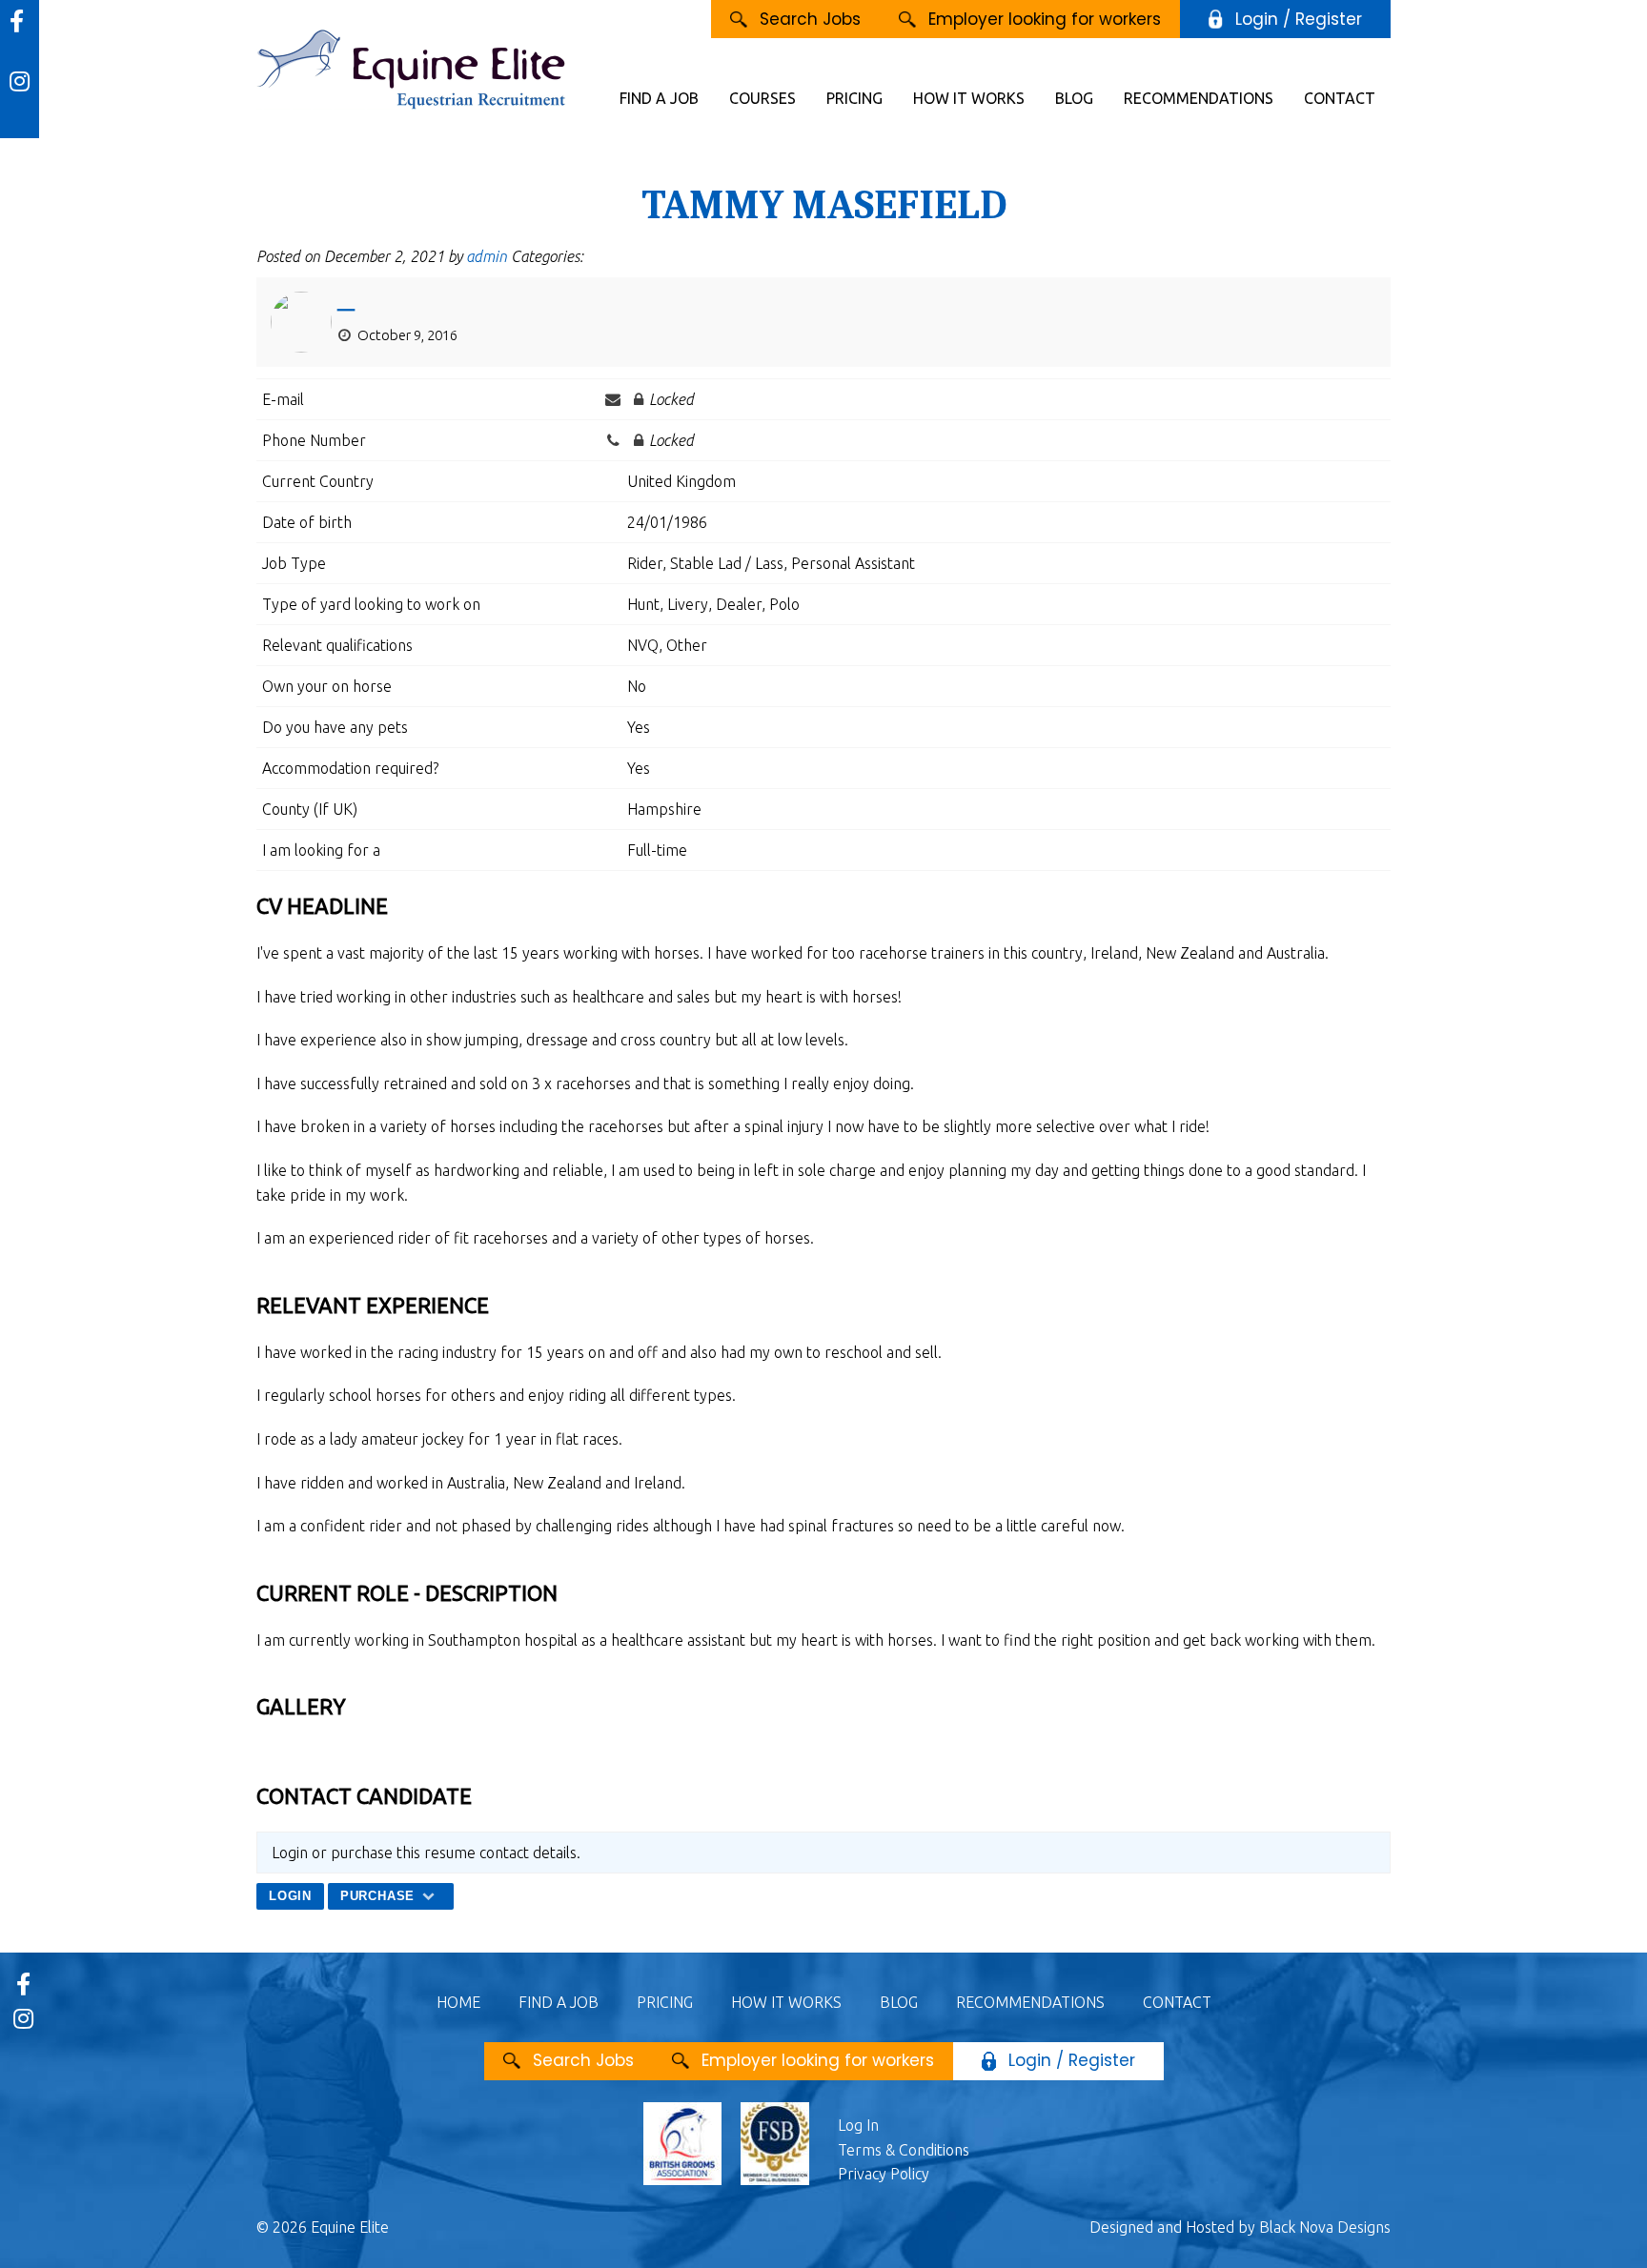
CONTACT (1340, 98)
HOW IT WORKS (969, 98)
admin (487, 256)
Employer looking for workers (1045, 19)
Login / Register (1299, 19)
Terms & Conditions (904, 2150)
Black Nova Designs (1325, 2227)
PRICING (854, 98)
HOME (458, 2002)
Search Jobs (810, 19)
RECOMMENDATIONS (1199, 98)
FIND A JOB (659, 98)
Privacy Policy (884, 2174)
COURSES (762, 98)
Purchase (380, 1896)
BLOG (1074, 98)
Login (290, 1896)
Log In (858, 2125)
